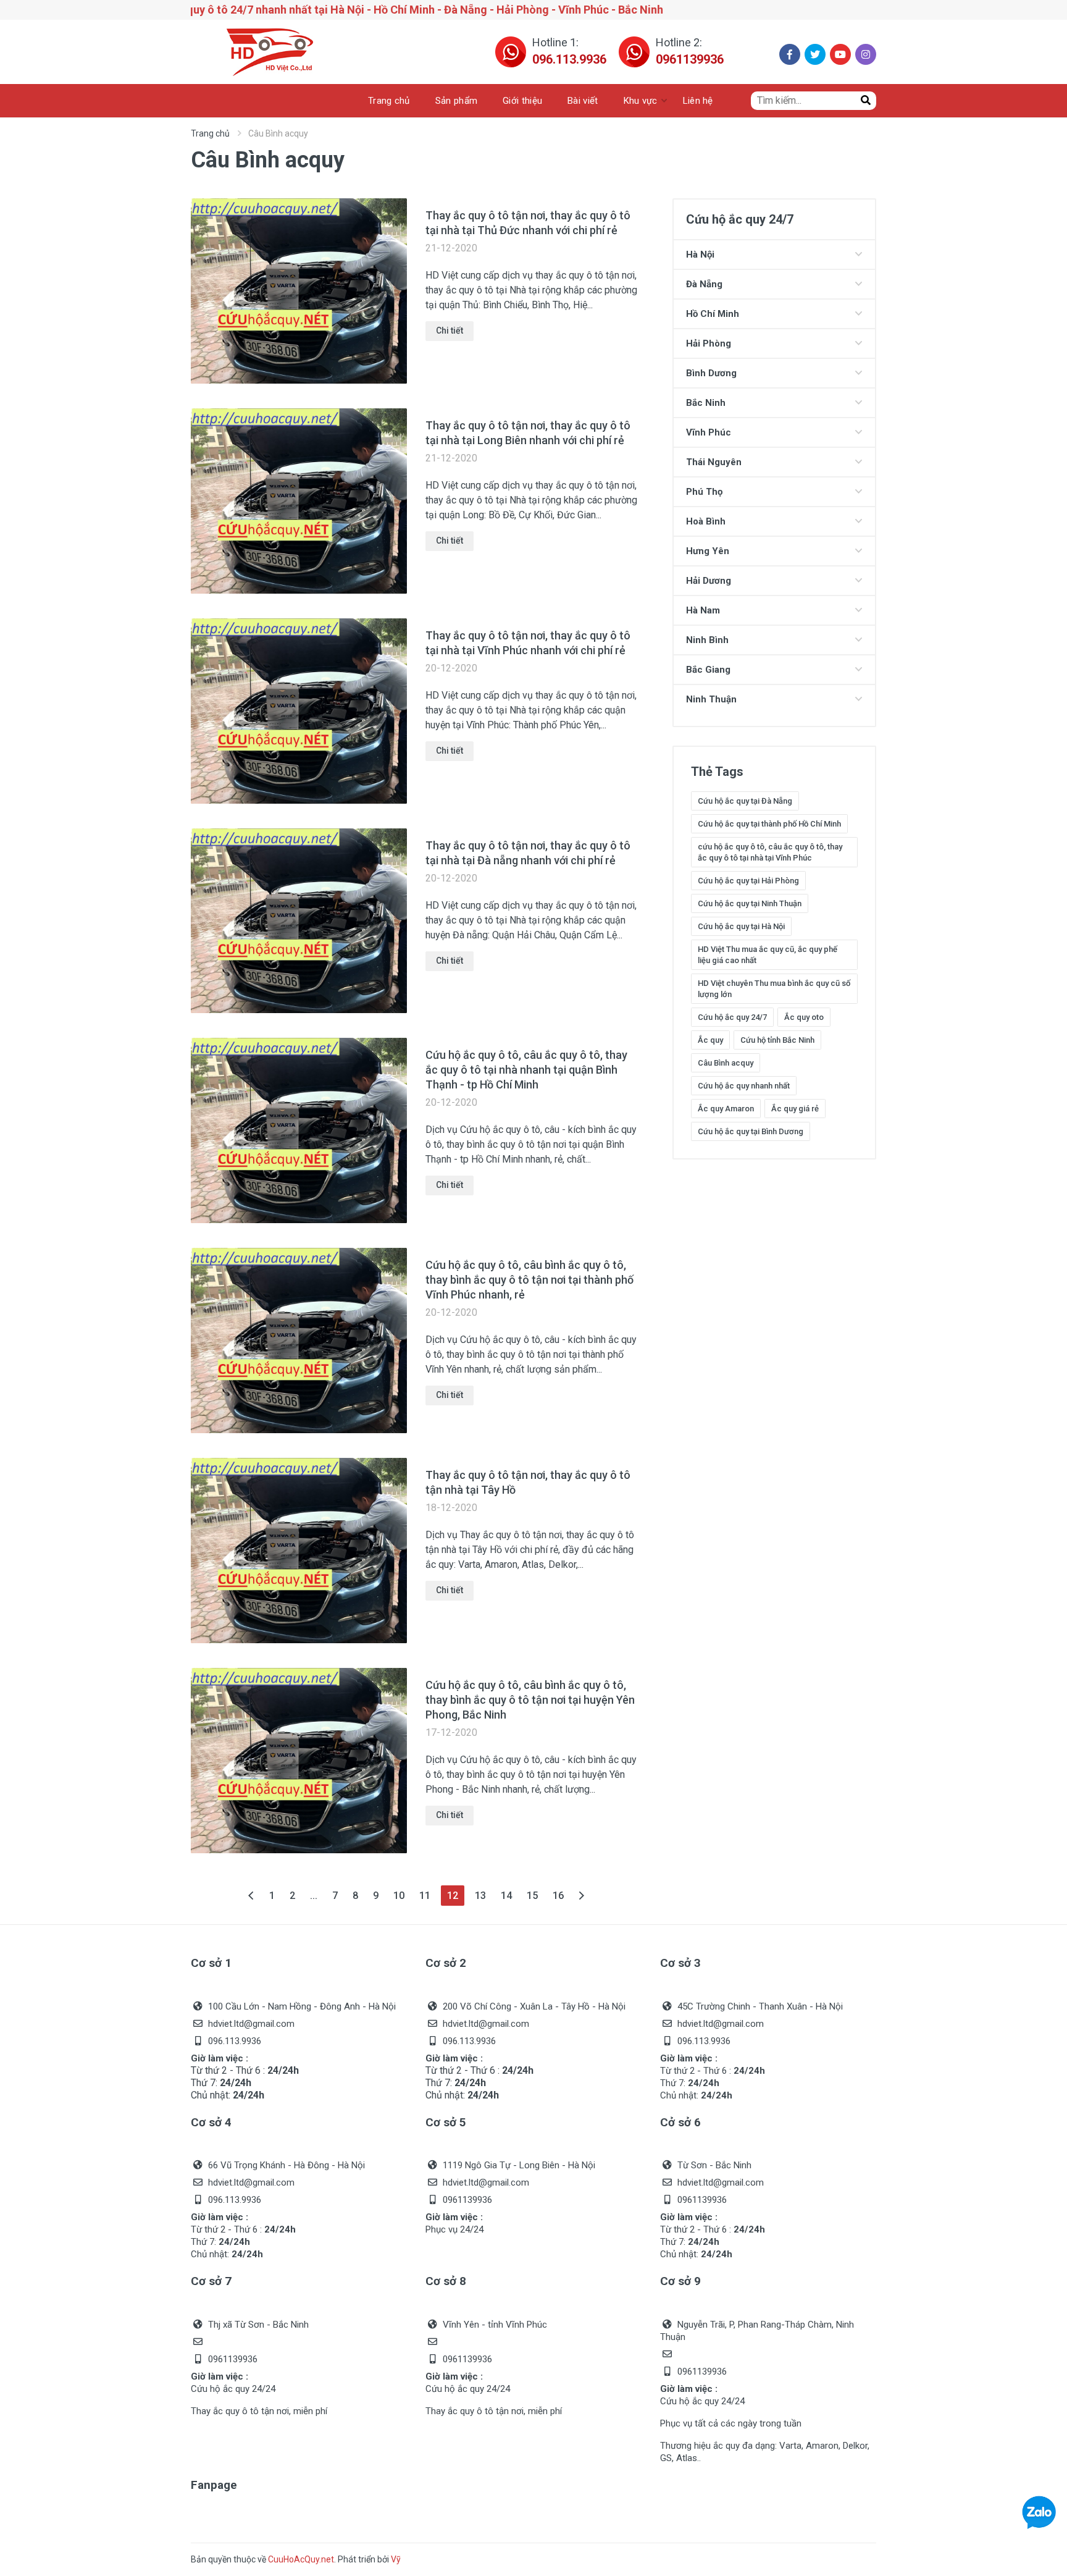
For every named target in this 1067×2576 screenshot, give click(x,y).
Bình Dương (711, 373)
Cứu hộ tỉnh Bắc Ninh (777, 1040)
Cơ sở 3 (680, 1963)
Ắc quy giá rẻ (795, 1109)
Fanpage (214, 2485)
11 (425, 1896)
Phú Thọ (704, 492)
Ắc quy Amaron (726, 1109)
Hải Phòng (709, 343)
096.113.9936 (569, 59)
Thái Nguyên (714, 462)
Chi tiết (450, 330)
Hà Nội (700, 255)
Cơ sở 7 (211, 2281)
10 (399, 1896)
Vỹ (396, 2559)
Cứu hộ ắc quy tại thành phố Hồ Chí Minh (769, 824)
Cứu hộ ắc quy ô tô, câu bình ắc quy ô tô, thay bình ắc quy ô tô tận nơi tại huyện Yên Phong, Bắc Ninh (530, 1700)
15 (532, 1896)
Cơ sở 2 (446, 1963)
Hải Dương (709, 581)
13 (480, 1896)
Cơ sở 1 (211, 1963)
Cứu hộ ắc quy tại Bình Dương (751, 1131)
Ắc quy (710, 1040)
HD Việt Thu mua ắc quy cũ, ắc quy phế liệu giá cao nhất (768, 955)
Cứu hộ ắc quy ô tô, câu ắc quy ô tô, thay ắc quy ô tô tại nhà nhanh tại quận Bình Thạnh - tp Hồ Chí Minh (526, 1070)
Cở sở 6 (680, 2122)
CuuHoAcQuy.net (301, 2559)
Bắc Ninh (706, 403)
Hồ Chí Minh (713, 314)
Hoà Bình (706, 521)
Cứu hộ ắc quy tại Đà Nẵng (745, 801)
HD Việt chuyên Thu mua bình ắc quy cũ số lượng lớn (774, 989)
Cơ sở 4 (211, 2122)
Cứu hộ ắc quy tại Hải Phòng (748, 881)
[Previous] (252, 1896)
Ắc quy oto (804, 1017)
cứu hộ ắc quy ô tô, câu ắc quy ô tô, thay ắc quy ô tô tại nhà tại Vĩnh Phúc (770, 852)
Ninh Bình (707, 640)
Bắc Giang (708, 670)
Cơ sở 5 (446, 2122)
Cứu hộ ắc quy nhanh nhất (744, 1086)
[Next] (581, 1896)
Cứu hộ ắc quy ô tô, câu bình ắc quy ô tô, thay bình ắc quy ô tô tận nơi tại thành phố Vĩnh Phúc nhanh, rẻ (529, 1280)
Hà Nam (703, 610)
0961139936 (690, 59)
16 (558, 1896)
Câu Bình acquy (726, 1063)
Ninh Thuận (711, 699)
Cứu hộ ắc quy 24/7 (732, 1017)
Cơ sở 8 (446, 2281)
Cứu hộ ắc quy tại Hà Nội (741, 926)
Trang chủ (210, 133)
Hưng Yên (708, 551)
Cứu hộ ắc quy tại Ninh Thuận (750, 903)
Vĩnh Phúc (709, 432)
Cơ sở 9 (680, 2281)
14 (506, 1896)
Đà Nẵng (704, 284)
